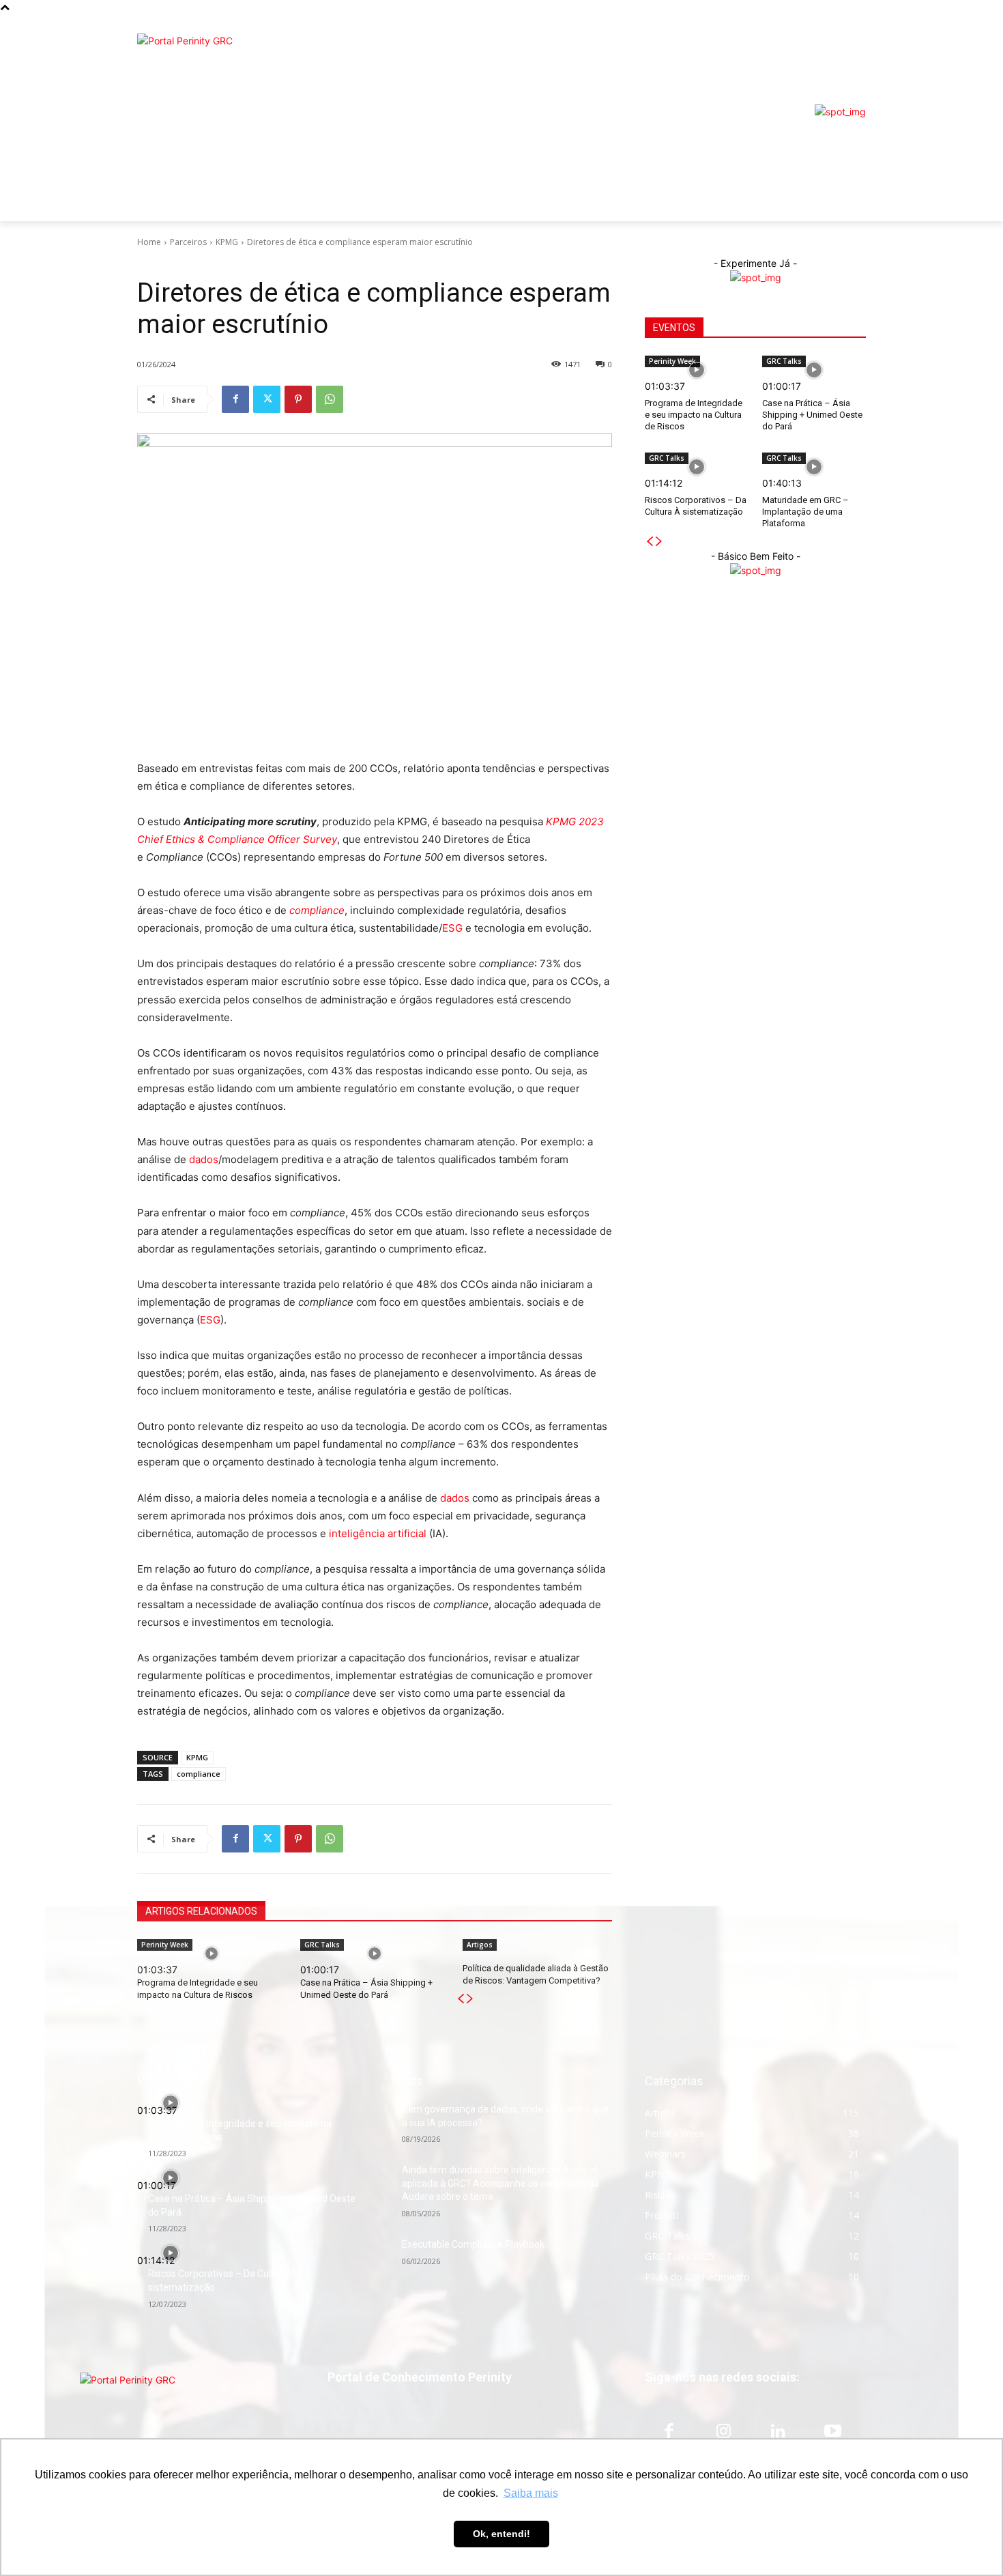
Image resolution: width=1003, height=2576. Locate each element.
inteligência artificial (378, 1533)
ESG (452, 928)
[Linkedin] (778, 2432)
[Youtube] (832, 2432)
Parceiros (188, 242)
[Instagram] (723, 2432)
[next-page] (659, 542)
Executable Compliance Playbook (473, 2244)
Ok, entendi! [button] (501, 2534)
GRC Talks (784, 361)
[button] (849, 191)
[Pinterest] (298, 399)
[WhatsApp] (330, 399)
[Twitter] (267, 399)
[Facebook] (235, 399)
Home (149, 242)
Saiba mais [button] (531, 2493)
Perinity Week (672, 361)
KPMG (227, 242)
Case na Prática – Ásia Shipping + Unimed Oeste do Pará (812, 415)
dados (204, 1159)
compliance (199, 1774)
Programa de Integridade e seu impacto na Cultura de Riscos (694, 415)
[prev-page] (650, 542)
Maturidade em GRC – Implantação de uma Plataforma (805, 512)
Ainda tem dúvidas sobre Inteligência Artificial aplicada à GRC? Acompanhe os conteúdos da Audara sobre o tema (500, 2183)
